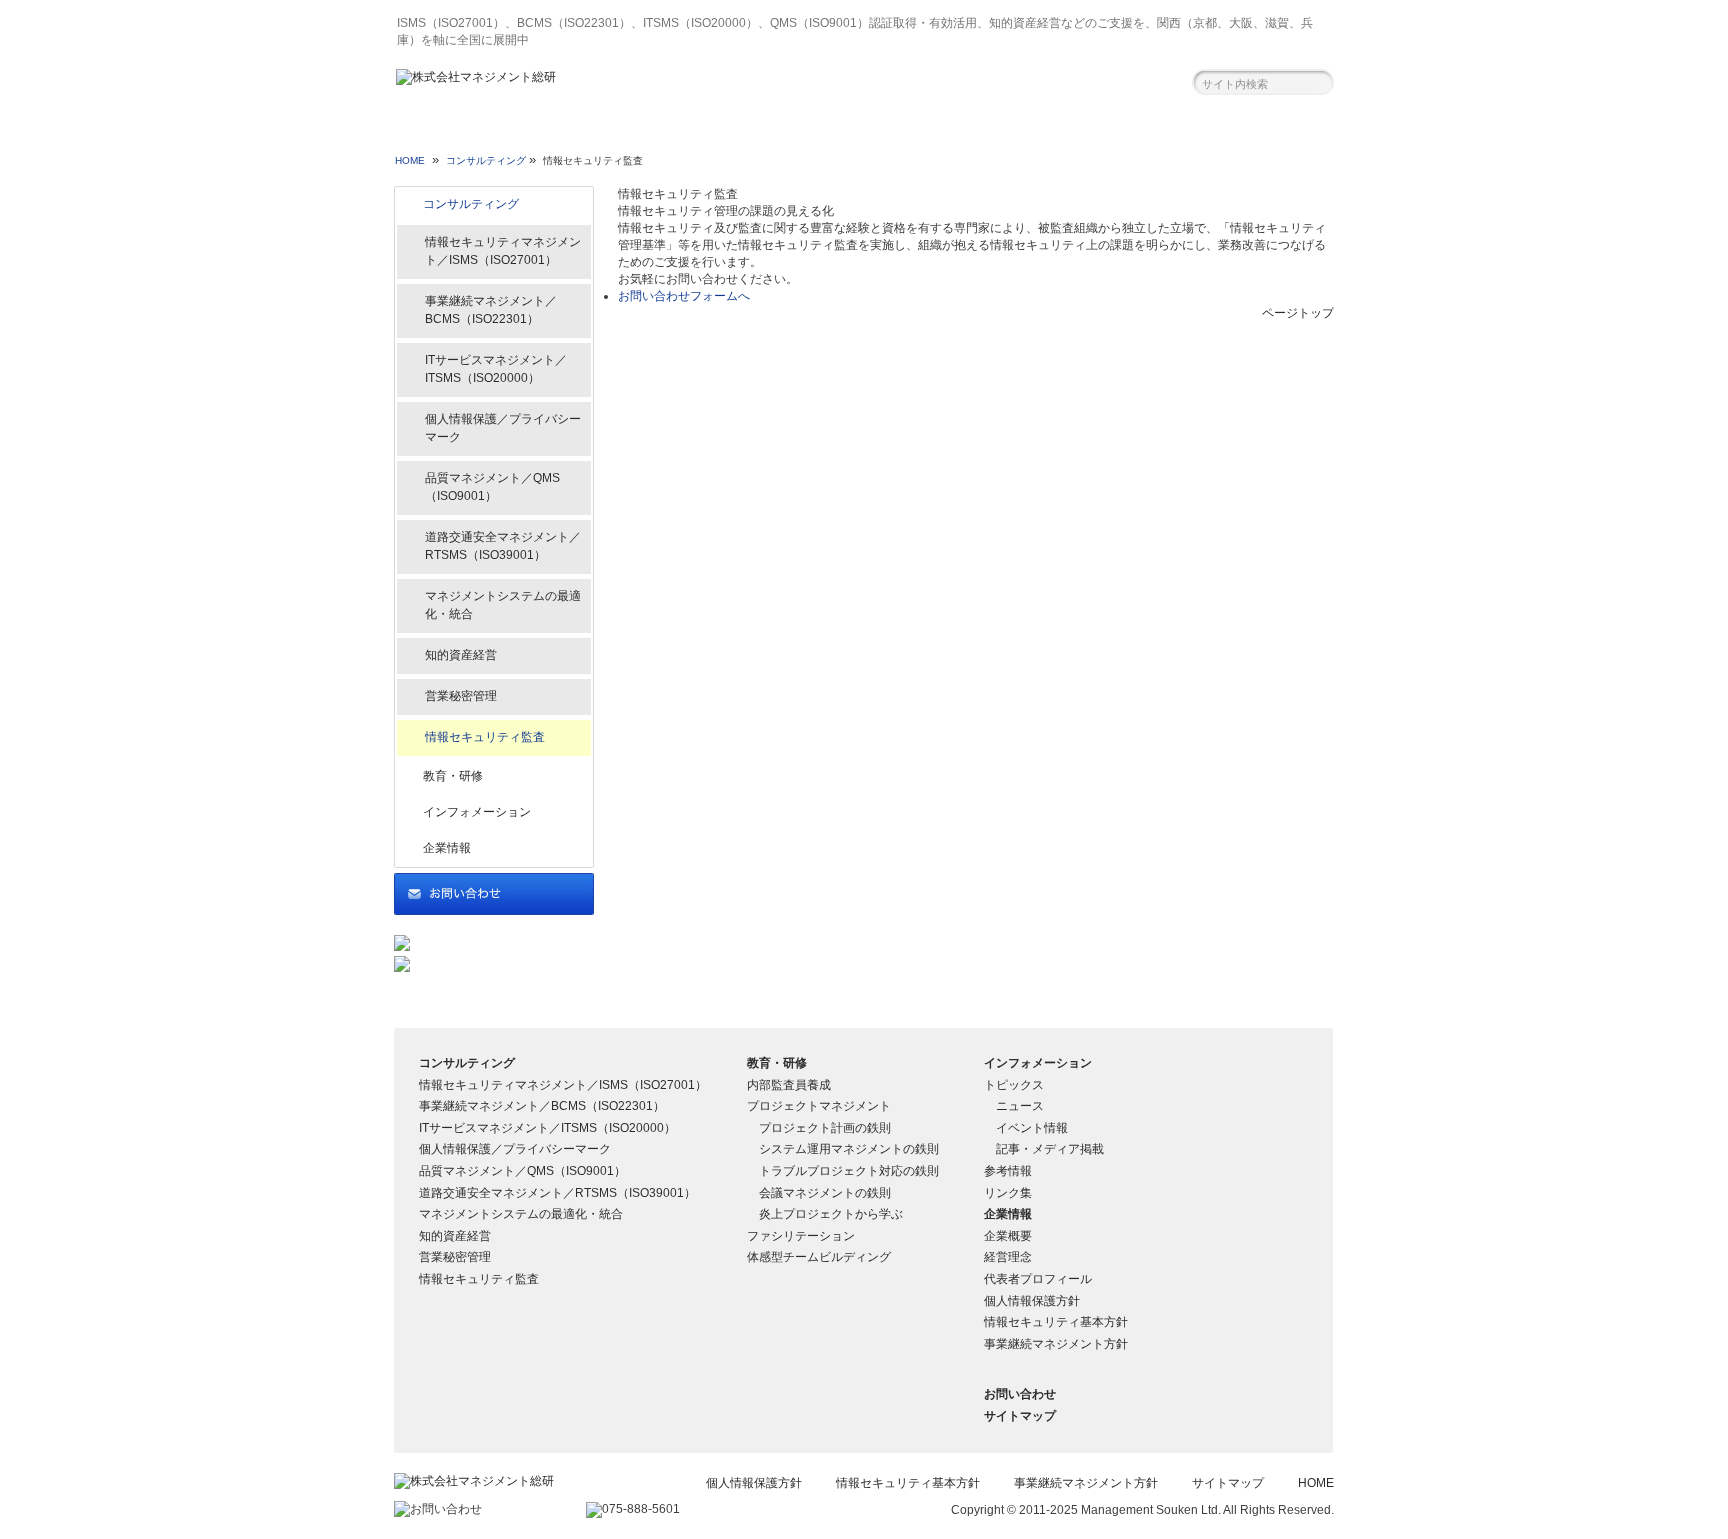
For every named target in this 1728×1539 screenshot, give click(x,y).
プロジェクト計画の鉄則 (825, 1128)
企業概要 (1008, 1236)
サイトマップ (1020, 1416)
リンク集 (1008, 1193)
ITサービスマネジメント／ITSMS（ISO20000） (496, 369)
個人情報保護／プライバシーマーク (503, 428)
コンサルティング (488, 133)
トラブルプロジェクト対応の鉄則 (849, 1171)
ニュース (1020, 1106)
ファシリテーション (801, 1236)
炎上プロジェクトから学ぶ (831, 1214)
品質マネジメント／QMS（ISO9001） (492, 487)
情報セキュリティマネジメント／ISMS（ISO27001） (503, 251)
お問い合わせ (1242, 133)
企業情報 (1053, 133)
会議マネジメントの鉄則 (825, 1193)
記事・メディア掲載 (1050, 1149)
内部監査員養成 (789, 1085)
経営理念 (1008, 1257)
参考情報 (1008, 1171)
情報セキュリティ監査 (485, 737)
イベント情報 (1032, 1128)
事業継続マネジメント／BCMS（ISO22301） (491, 310)
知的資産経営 (461, 655)
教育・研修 (677, 133)
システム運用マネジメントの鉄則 (849, 1149)
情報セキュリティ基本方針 (1056, 1322)
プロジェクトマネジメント (819, 1106)
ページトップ (1298, 313)
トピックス (1014, 1085)
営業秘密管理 (461, 696)
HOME (410, 160)
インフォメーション (865, 133)
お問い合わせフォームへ (684, 296)
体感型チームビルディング (819, 1257)
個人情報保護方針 (1032, 1301)
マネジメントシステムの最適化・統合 (503, 605)
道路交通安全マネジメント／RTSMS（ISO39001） (503, 546)
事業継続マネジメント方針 (1056, 1344)
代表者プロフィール (1038, 1279)
